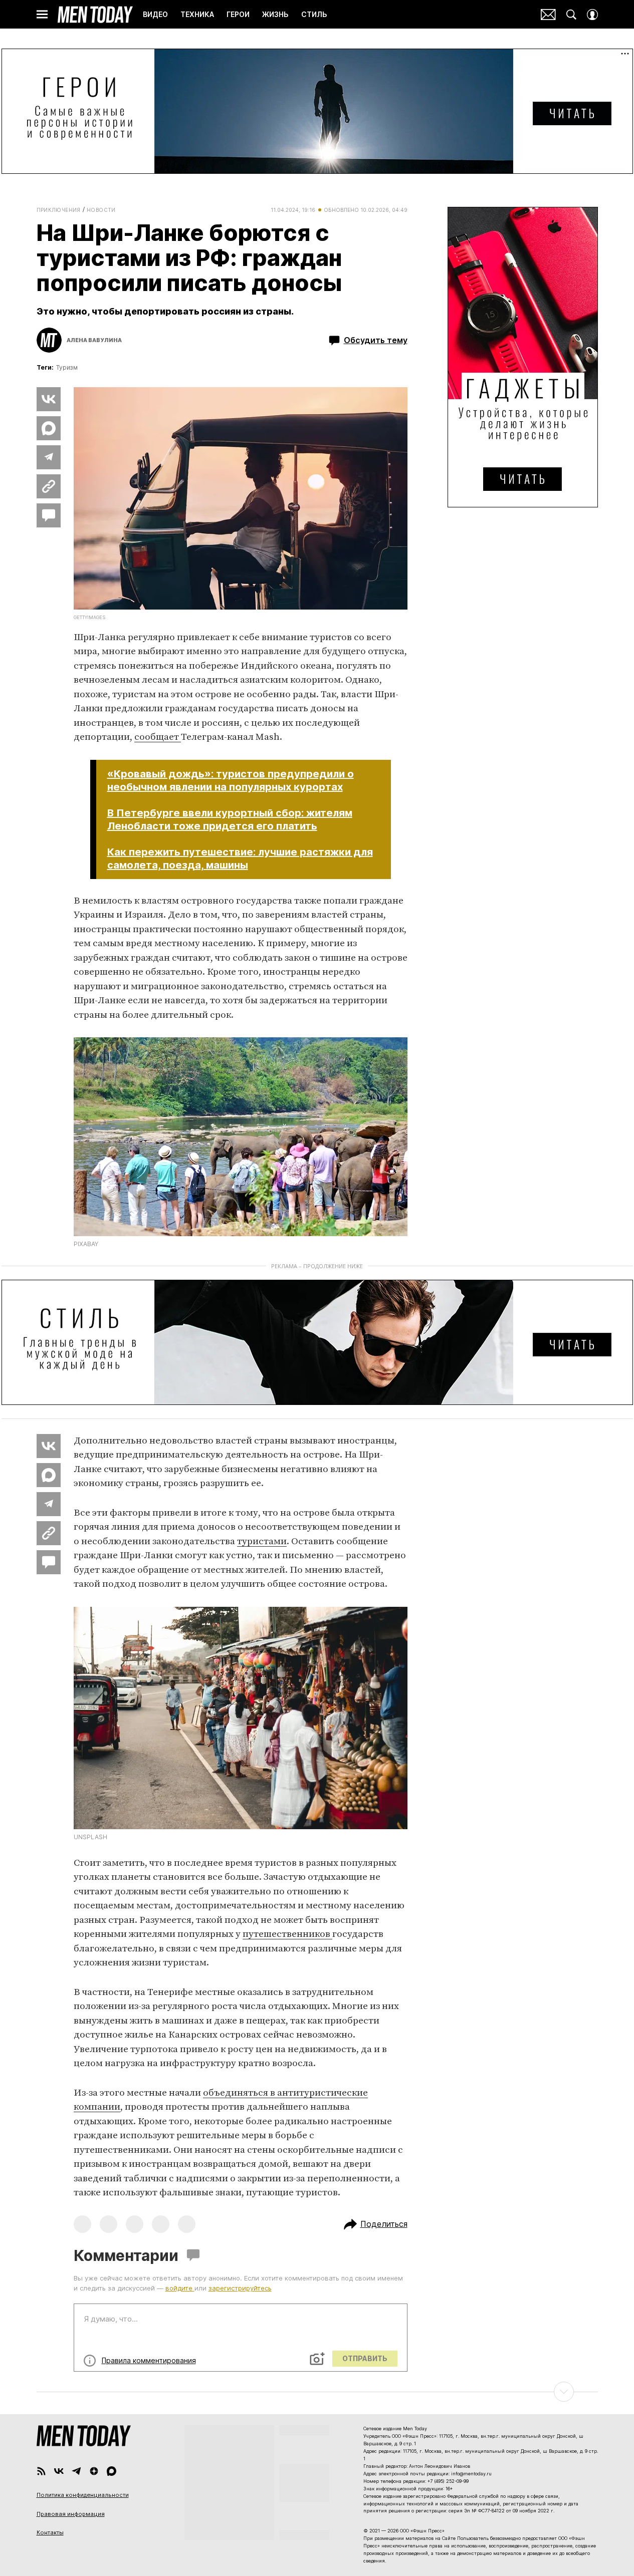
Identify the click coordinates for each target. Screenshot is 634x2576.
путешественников (287, 1934)
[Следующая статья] (317, 2392)
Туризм (67, 367)
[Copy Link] (49, 486)
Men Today (95, 15)
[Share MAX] (49, 428)
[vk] (59, 2471)
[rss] (41, 2471)
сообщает (158, 737)
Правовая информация (71, 2514)
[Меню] (42, 15)
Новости (101, 210)
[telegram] (76, 2471)
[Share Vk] (49, 399)
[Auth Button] (592, 15)
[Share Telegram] (49, 457)
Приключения (59, 210)
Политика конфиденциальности (83, 2495)
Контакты (50, 2532)
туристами (262, 1541)
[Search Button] (571, 15)
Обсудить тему (376, 340)
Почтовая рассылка (548, 15)
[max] (112, 2471)
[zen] (94, 2471)
